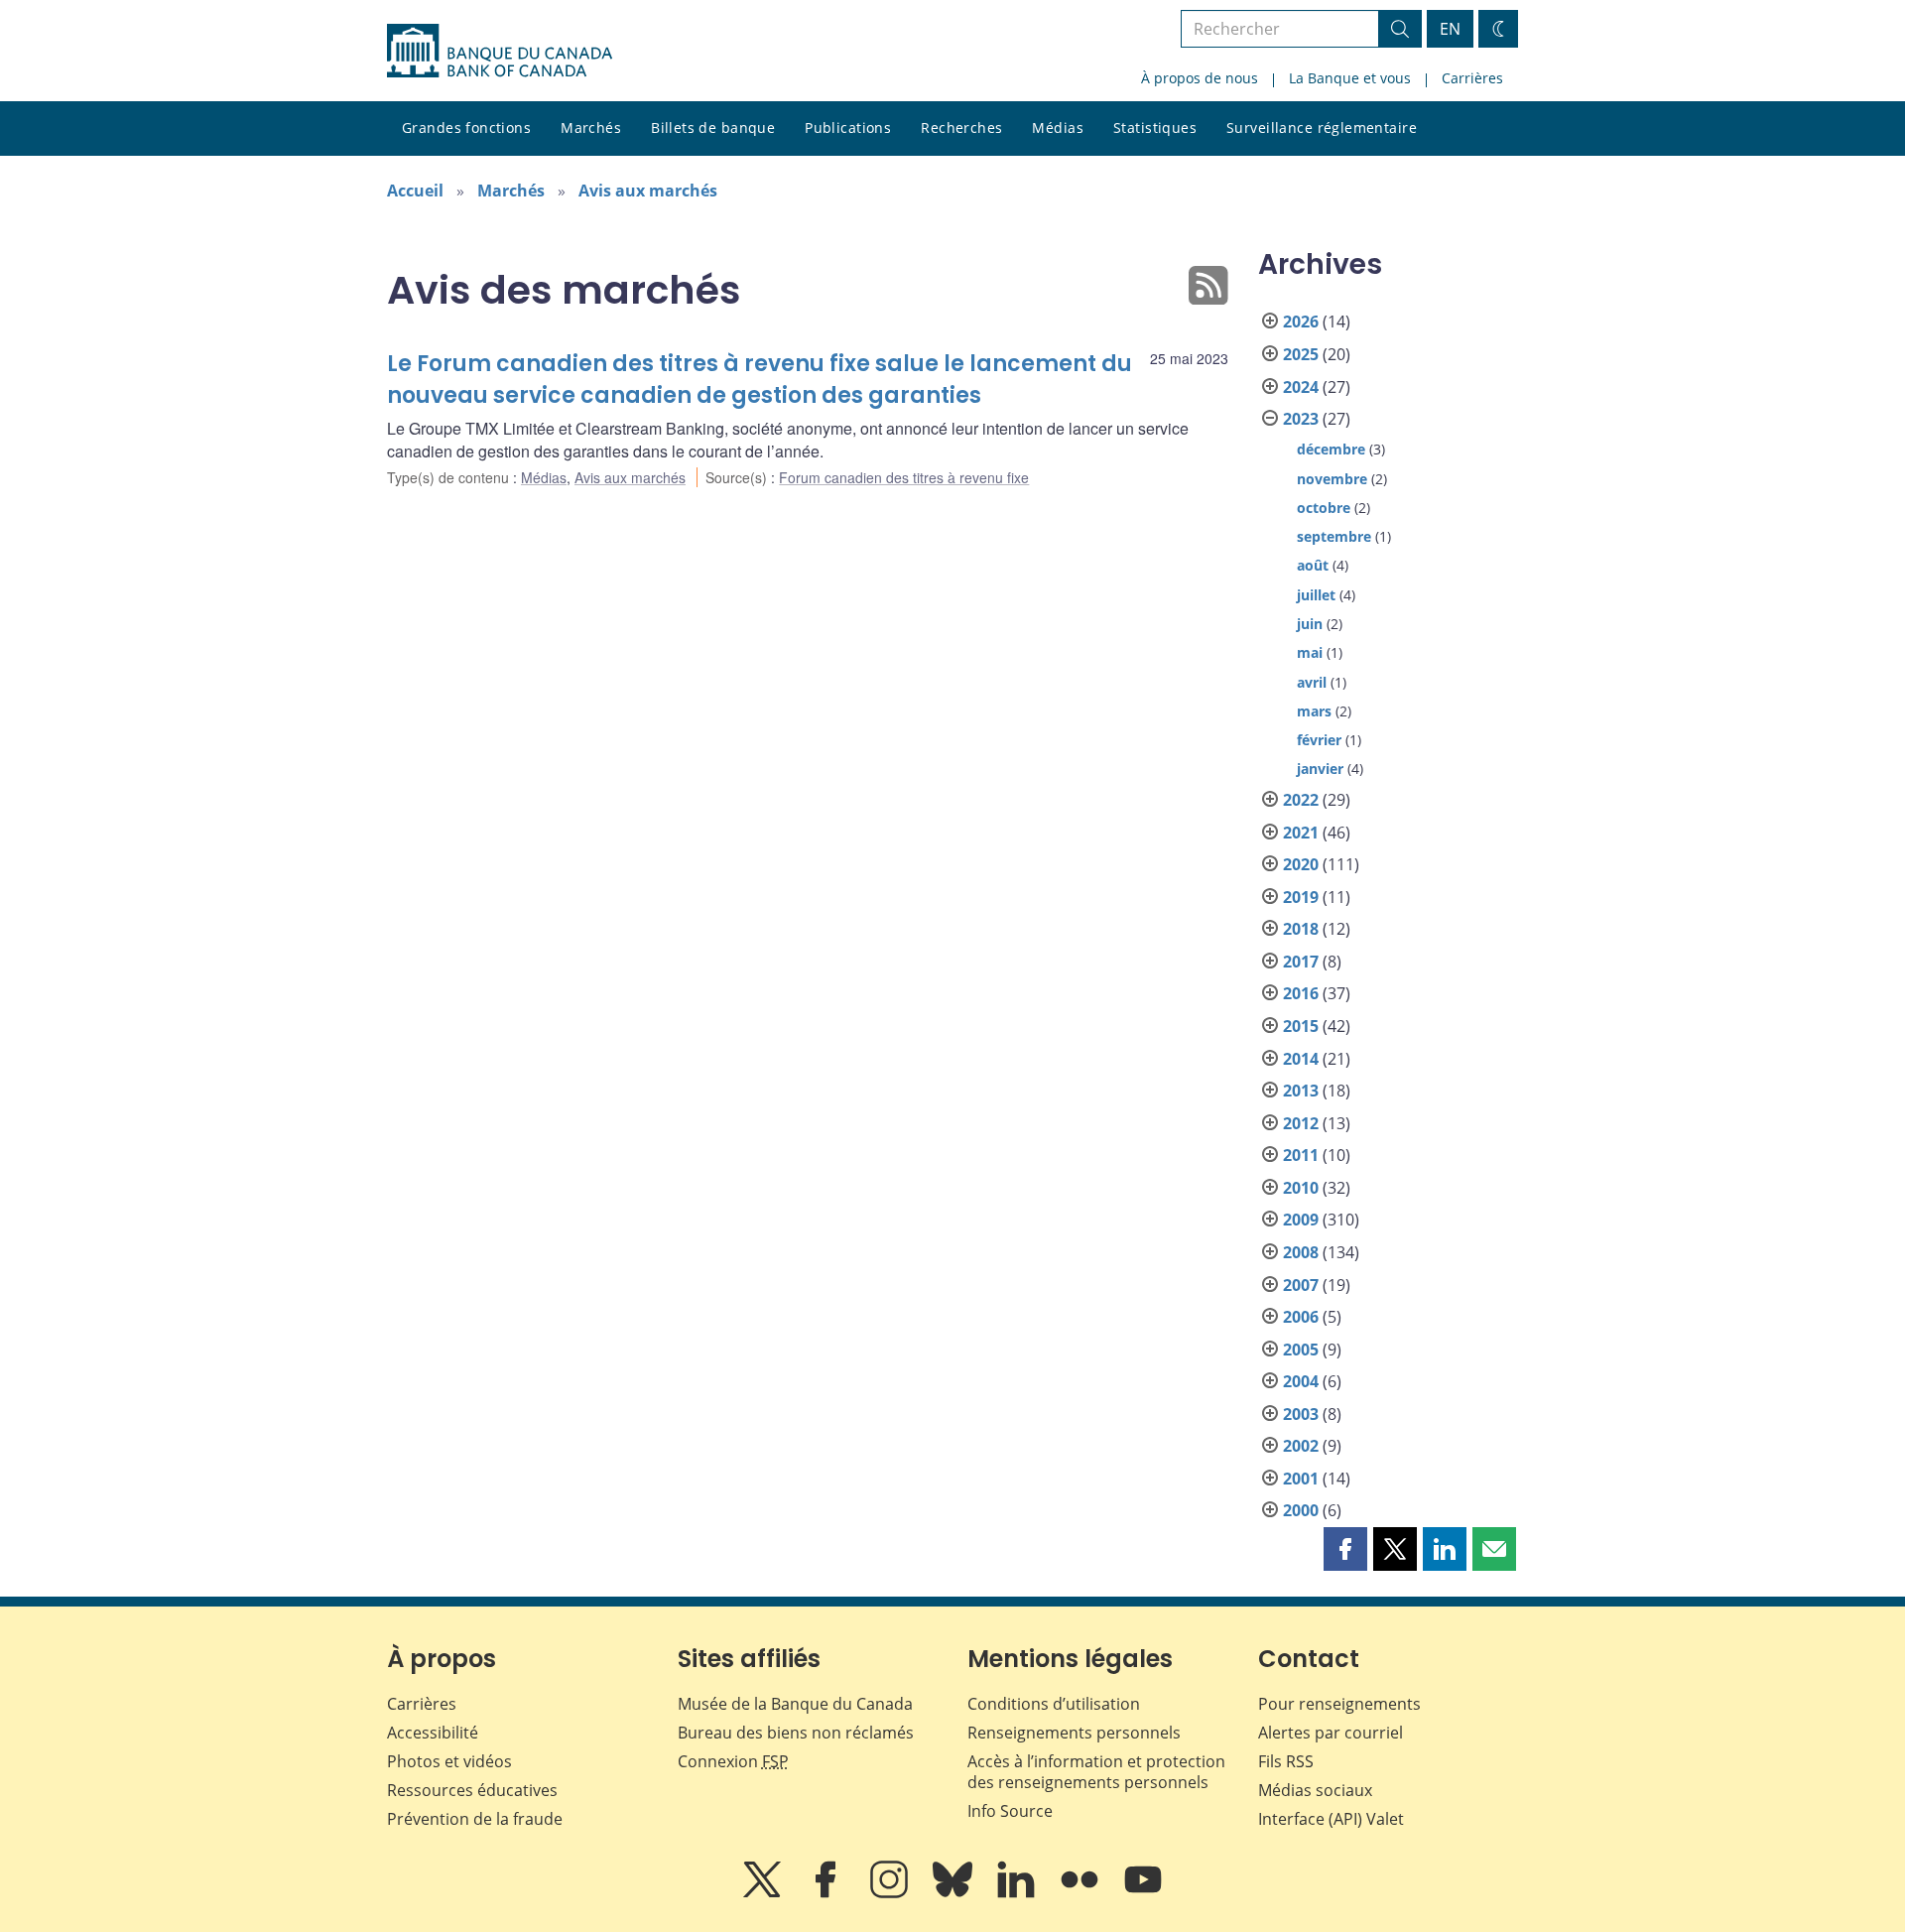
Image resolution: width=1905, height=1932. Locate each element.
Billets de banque (713, 128)
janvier (1320, 769)
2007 (1301, 1285)
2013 (1301, 1091)
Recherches (961, 128)
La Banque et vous (1350, 78)
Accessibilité (433, 1733)
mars (1314, 711)
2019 (1301, 897)
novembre (1332, 479)
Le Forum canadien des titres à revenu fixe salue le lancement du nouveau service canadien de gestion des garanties (760, 380)
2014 (1301, 1059)
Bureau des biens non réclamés (796, 1733)
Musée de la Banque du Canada (795, 1704)
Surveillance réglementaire (1322, 128)
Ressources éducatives (472, 1790)
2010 (1301, 1188)
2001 (1301, 1479)
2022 (1301, 800)
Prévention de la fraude (475, 1819)
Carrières (1472, 78)
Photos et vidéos (449, 1761)
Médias (1058, 128)
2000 (1301, 1510)
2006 (1301, 1317)
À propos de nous (1200, 78)
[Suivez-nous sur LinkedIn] (1018, 1893)
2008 (1301, 1252)
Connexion (733, 1761)
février (1319, 740)
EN (1450, 29)
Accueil (415, 191)
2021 (1301, 833)
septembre (1334, 536)
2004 (1301, 1381)
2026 (1301, 322)
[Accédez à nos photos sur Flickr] (1081, 1893)
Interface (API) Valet (1331, 1819)
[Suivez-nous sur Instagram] (891, 1893)
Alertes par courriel (1331, 1733)
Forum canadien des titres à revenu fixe (904, 477)
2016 (1301, 993)
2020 (1301, 864)
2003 (1301, 1414)
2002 (1301, 1446)
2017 (1301, 962)
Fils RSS (1286, 1761)
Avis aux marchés (648, 191)
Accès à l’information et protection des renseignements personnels (1096, 1772)
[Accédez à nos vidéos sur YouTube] (1143, 1893)
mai (1310, 652)
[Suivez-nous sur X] (764, 1893)
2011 (1301, 1155)
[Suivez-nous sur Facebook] (827, 1893)
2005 (1301, 1350)
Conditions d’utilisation (1054, 1704)
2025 (1301, 354)
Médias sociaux (1315, 1790)
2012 (1301, 1123)
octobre (1324, 508)
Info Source (1010, 1811)
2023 (1301, 419)
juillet (1316, 595)
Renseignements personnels (1074, 1733)
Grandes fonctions (466, 128)
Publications (848, 128)
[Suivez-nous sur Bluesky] (954, 1893)
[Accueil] (500, 51)
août (1313, 565)
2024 (1301, 387)
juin (1310, 624)
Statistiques (1155, 128)
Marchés (591, 128)
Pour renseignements (1339, 1704)
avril (1312, 682)
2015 (1301, 1026)
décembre (1331, 449)
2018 (1301, 929)
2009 (1301, 1220)
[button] (1345, 1549)
